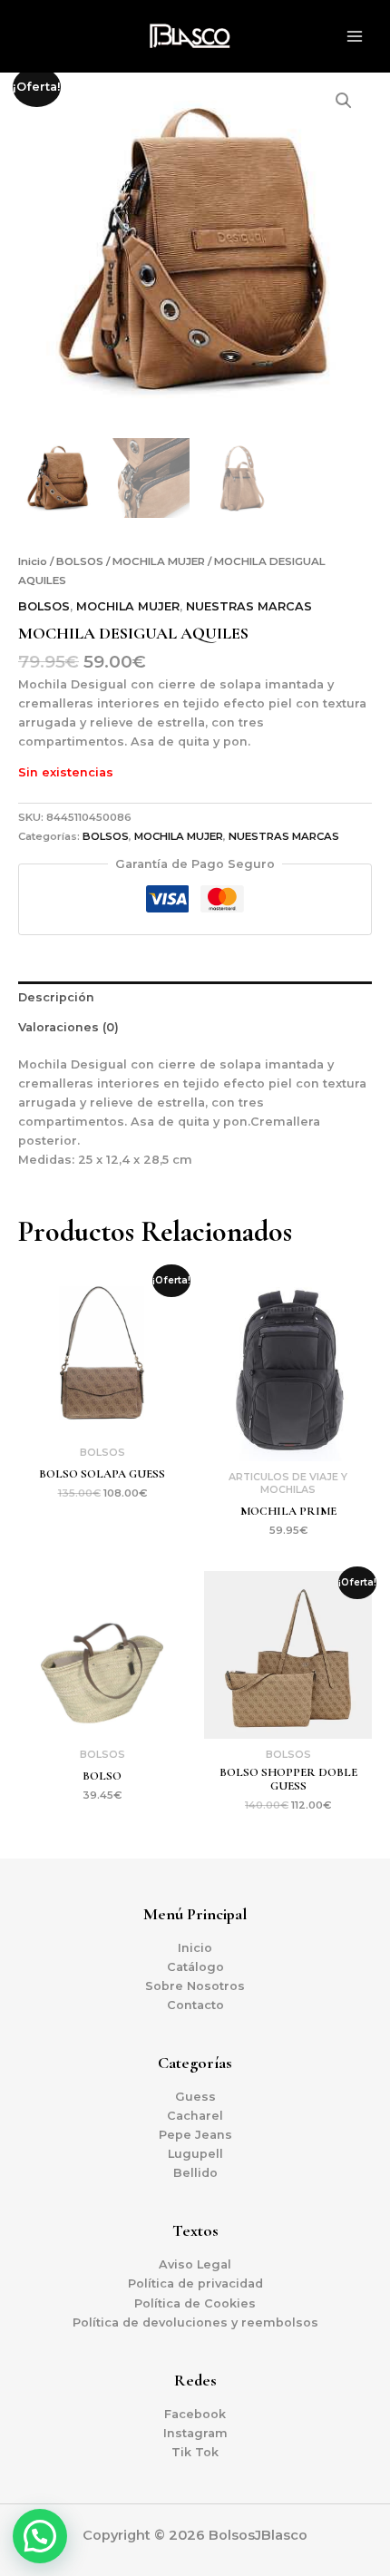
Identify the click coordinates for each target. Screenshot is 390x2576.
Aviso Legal (195, 2264)
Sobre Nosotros (195, 1986)
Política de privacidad (195, 2283)
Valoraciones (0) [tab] (68, 1027)
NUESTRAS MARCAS (249, 606)
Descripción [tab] (56, 997)
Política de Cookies (195, 2303)
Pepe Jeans (195, 2135)
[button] (344, 101)
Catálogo (195, 1967)
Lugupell (195, 2154)
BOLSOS (80, 561)
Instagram (195, 2433)
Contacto (195, 2005)
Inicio (33, 561)
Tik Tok (195, 2452)
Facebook (195, 2414)
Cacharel (195, 2116)
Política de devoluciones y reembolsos (195, 2322)
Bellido (195, 2173)
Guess (195, 2097)
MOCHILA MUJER (159, 561)
